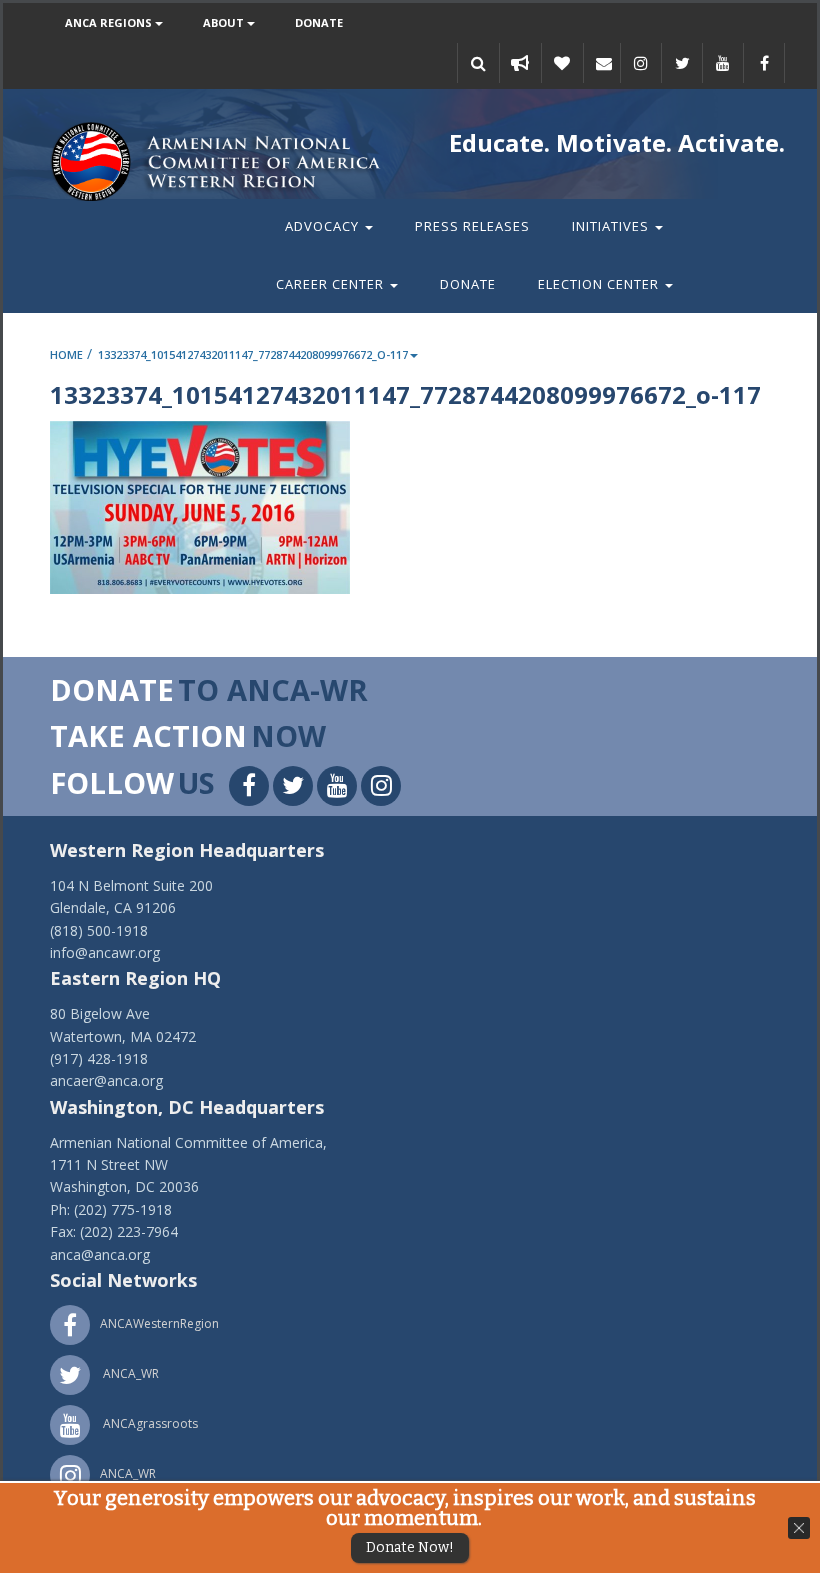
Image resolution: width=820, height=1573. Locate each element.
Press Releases (472, 226)
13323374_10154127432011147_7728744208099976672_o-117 (253, 354)
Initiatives (612, 226)
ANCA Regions (110, 22)
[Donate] (562, 63)
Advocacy (324, 226)
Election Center (600, 284)
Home (66, 354)
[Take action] (520, 63)
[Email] (604, 63)
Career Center (332, 284)
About (225, 22)
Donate (319, 22)
